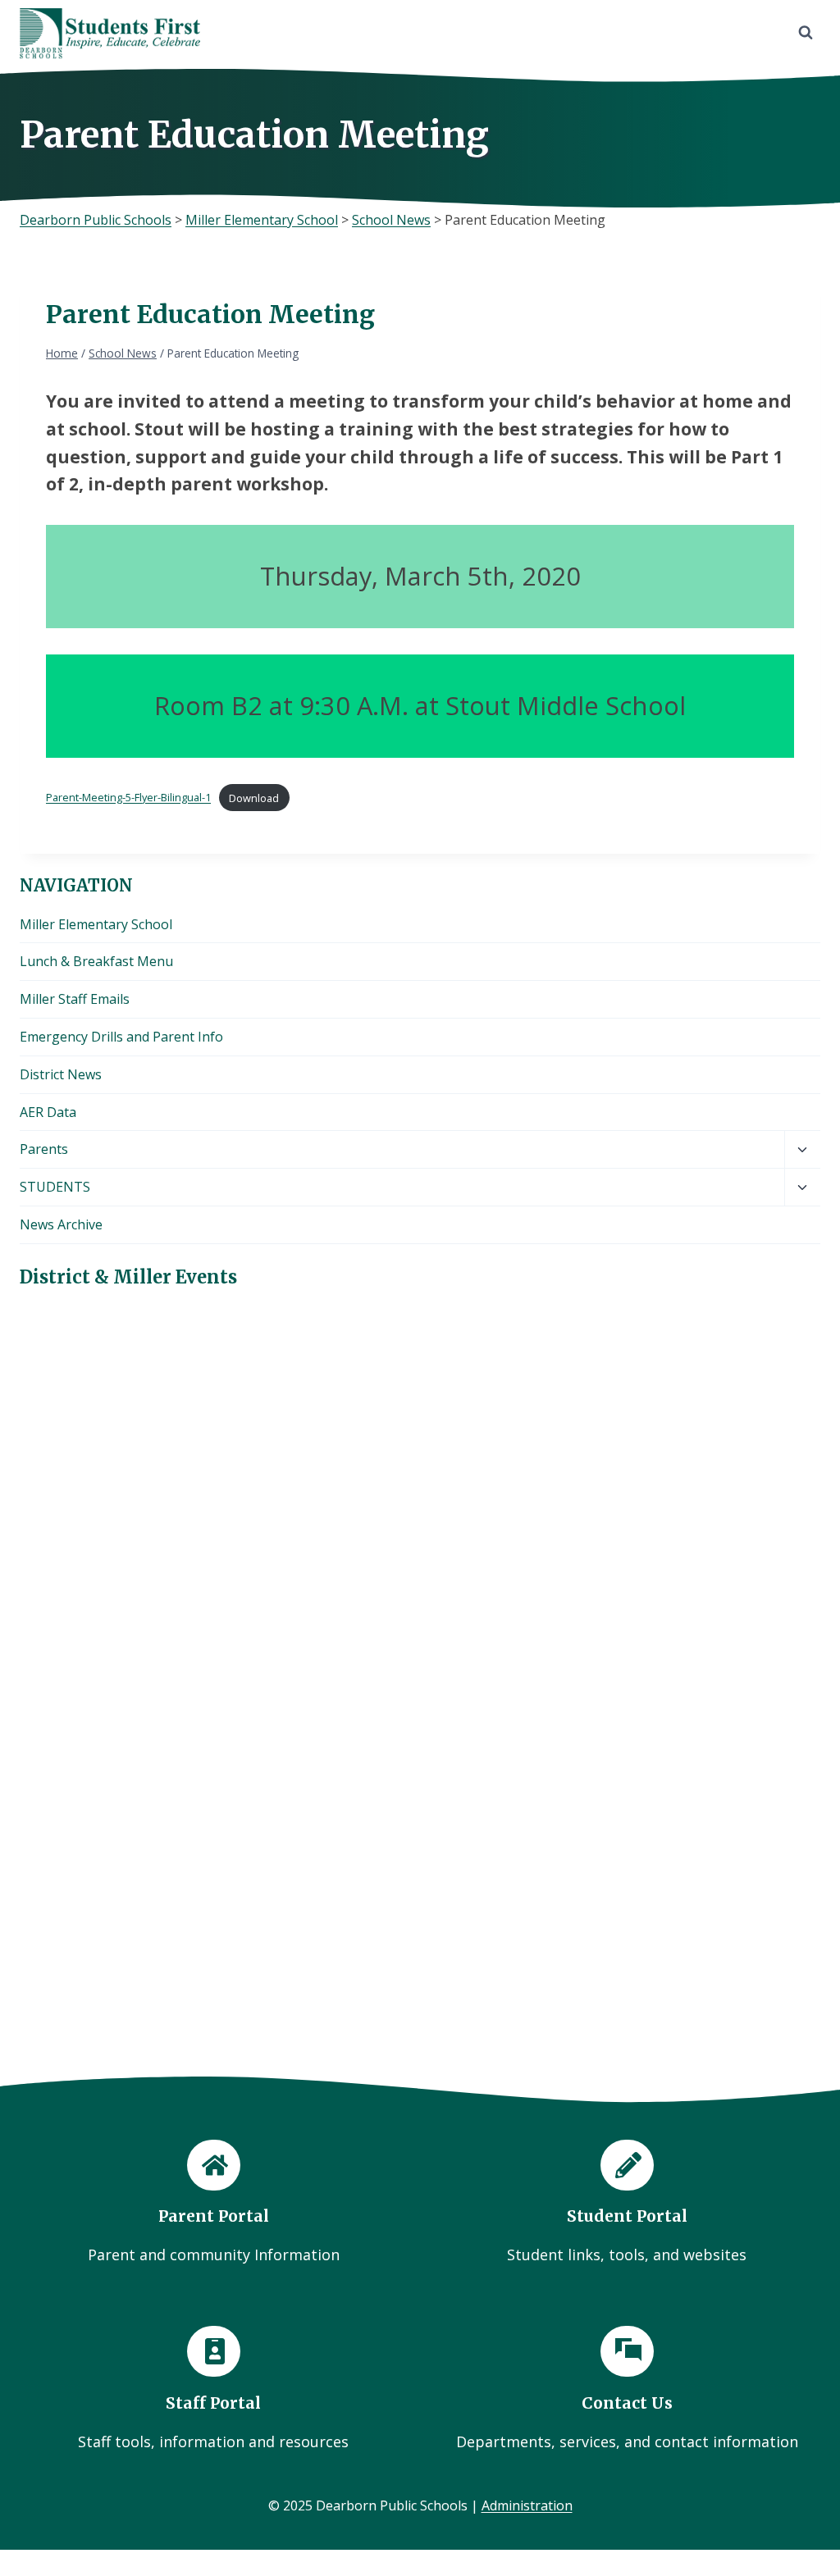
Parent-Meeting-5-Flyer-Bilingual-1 (128, 798)
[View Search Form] (806, 33)
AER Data (48, 1112)
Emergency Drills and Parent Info (121, 1037)
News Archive (61, 1224)
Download (254, 798)
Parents (44, 1149)
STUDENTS (55, 1187)
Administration (527, 2505)
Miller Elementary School (96, 924)
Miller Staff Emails (75, 999)
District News (61, 1074)
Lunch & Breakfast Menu (96, 961)
